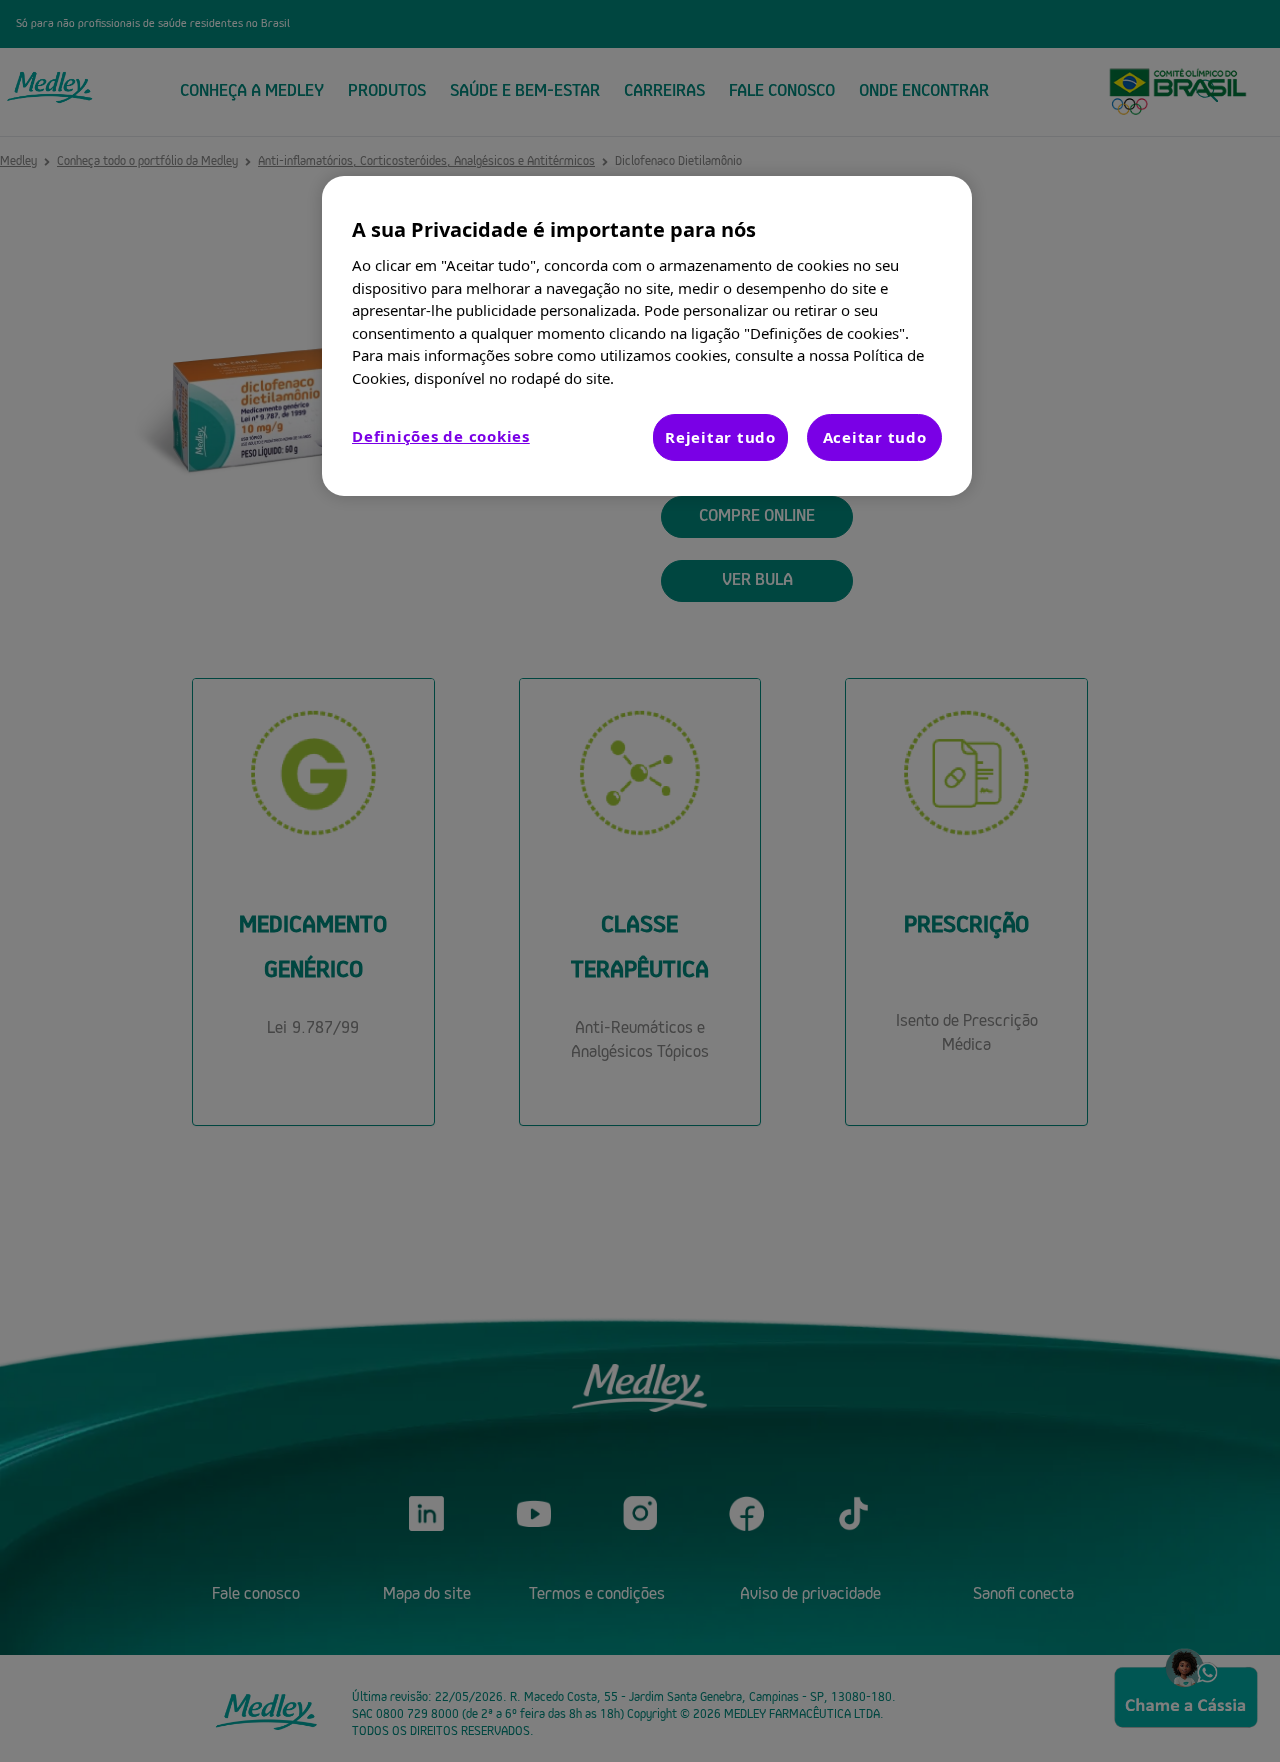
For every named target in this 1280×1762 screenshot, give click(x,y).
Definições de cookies (441, 436)
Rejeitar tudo (720, 437)
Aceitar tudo (875, 437)
